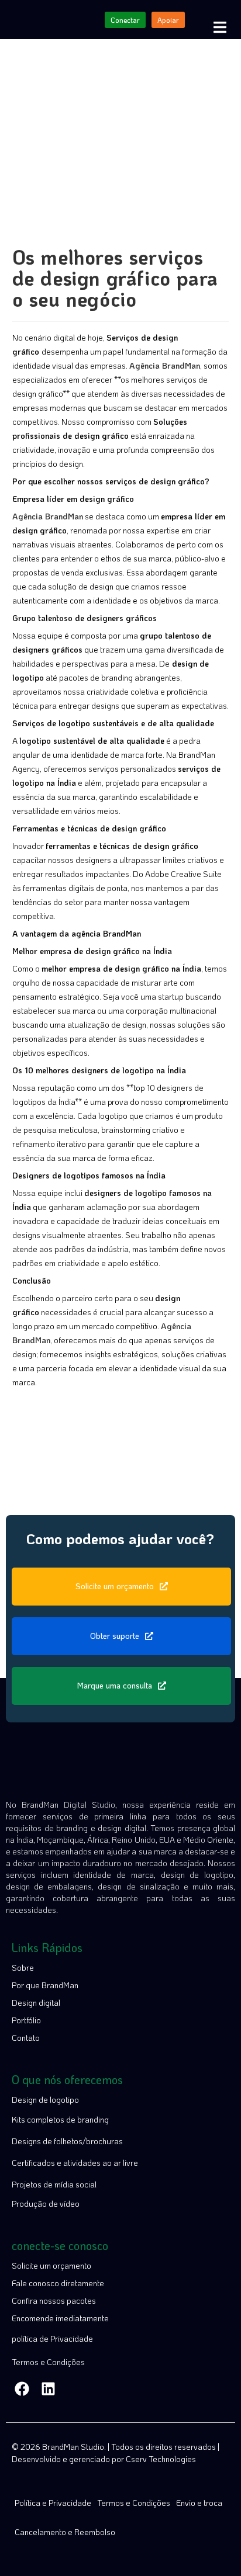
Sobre (23, 1967)
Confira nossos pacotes (54, 2301)
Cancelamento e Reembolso (65, 2532)
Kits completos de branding (60, 2119)
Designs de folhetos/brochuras (67, 2141)
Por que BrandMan (45, 1985)
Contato (26, 2038)
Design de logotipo (45, 2100)
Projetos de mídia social (54, 2184)
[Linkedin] (48, 2389)
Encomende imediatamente (60, 2318)
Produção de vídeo (46, 2204)
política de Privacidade (52, 2338)
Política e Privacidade (53, 2503)
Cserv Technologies (161, 2459)
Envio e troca (199, 2503)
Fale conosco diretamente (58, 2283)
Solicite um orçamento (51, 2265)
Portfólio (26, 2020)
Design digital (36, 2003)
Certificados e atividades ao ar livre (75, 2163)
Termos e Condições (48, 2362)
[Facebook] (22, 2389)
